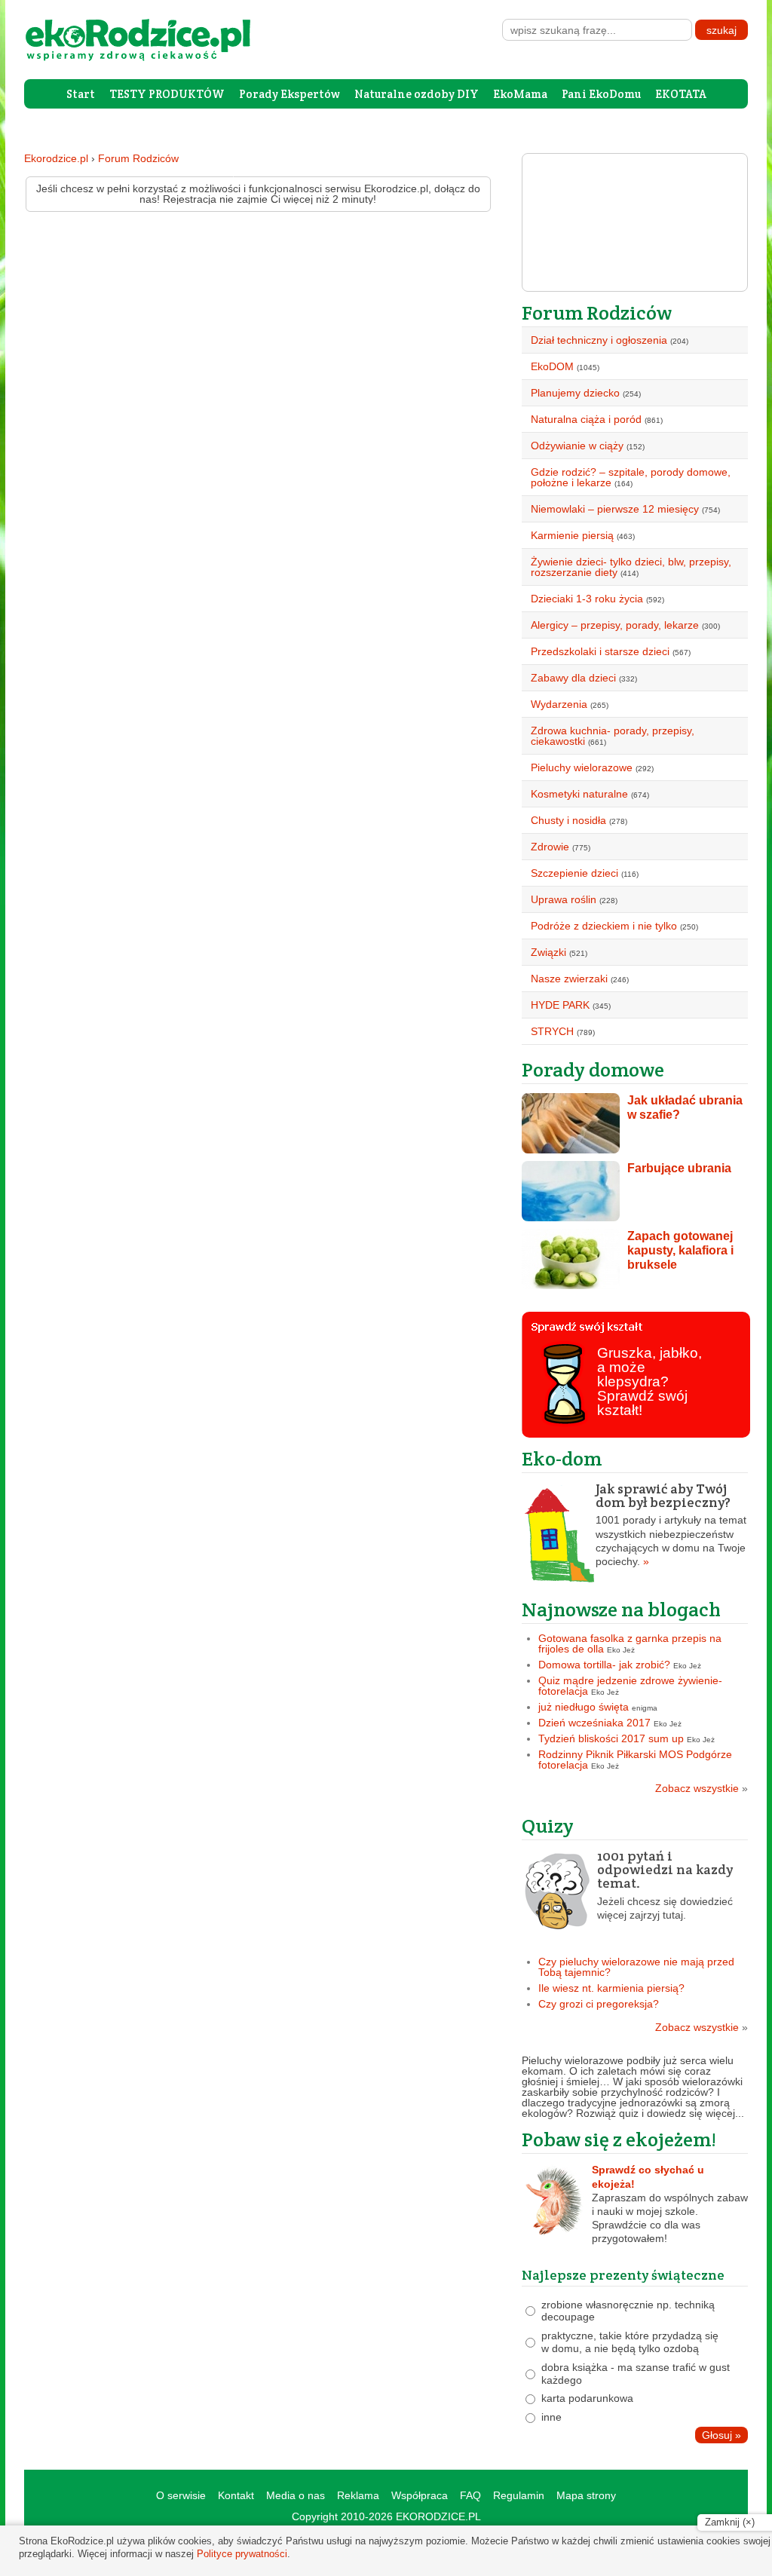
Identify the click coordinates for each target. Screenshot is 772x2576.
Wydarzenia (559, 704)
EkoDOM (552, 366)
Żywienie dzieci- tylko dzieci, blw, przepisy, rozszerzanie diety (631, 567)
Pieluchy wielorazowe (582, 767)
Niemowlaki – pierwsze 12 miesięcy (615, 509)
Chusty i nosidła (568, 820)
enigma (645, 1708)
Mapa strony (586, 2495)
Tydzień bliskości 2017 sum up (611, 1738)
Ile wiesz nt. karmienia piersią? (611, 1988)
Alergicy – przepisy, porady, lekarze (615, 625)
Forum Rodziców (138, 158)
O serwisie (181, 2495)
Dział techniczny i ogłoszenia (599, 340)
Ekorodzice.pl (56, 158)
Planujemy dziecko (575, 393)
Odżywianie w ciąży (577, 446)
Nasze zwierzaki (569, 979)
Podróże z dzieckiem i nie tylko (604, 926)
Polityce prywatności (242, 2554)
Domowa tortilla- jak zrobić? (604, 1665)
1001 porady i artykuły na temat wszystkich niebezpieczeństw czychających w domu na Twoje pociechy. (671, 1525)
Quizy (548, 1826)
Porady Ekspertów (289, 94)
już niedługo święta (584, 1707)
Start (81, 94)
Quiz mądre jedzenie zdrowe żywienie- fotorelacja (630, 1686)
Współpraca (420, 2495)
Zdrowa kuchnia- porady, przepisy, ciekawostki (613, 736)
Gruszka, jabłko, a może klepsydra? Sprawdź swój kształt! (649, 1381)
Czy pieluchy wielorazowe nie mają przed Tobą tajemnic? (636, 1967)
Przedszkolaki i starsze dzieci (600, 651)
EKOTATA (681, 94)
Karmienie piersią (572, 535)
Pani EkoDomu (601, 94)
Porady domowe (593, 1069)
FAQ (470, 2495)
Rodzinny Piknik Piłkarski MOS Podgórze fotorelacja (635, 1760)
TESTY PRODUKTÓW (167, 94)
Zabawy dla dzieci (573, 678)
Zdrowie (550, 847)
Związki (548, 952)
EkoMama (520, 94)
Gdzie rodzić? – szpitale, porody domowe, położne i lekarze (631, 477)
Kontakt (236, 2495)
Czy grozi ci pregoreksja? (599, 2004)
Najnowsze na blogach (621, 1609)
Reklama (358, 2495)
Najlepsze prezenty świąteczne (623, 2275)
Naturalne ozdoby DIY (417, 94)
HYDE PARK (560, 1005)
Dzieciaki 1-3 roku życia (587, 599)
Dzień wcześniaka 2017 (594, 1723)
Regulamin (519, 2495)
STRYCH (552, 1031)
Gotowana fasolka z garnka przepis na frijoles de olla (630, 1643)
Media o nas (296, 2495)
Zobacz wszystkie (702, 1788)
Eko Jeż (621, 1650)
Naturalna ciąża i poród (586, 419)
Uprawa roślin (564, 899)
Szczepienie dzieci (574, 873)
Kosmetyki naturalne (579, 794)
